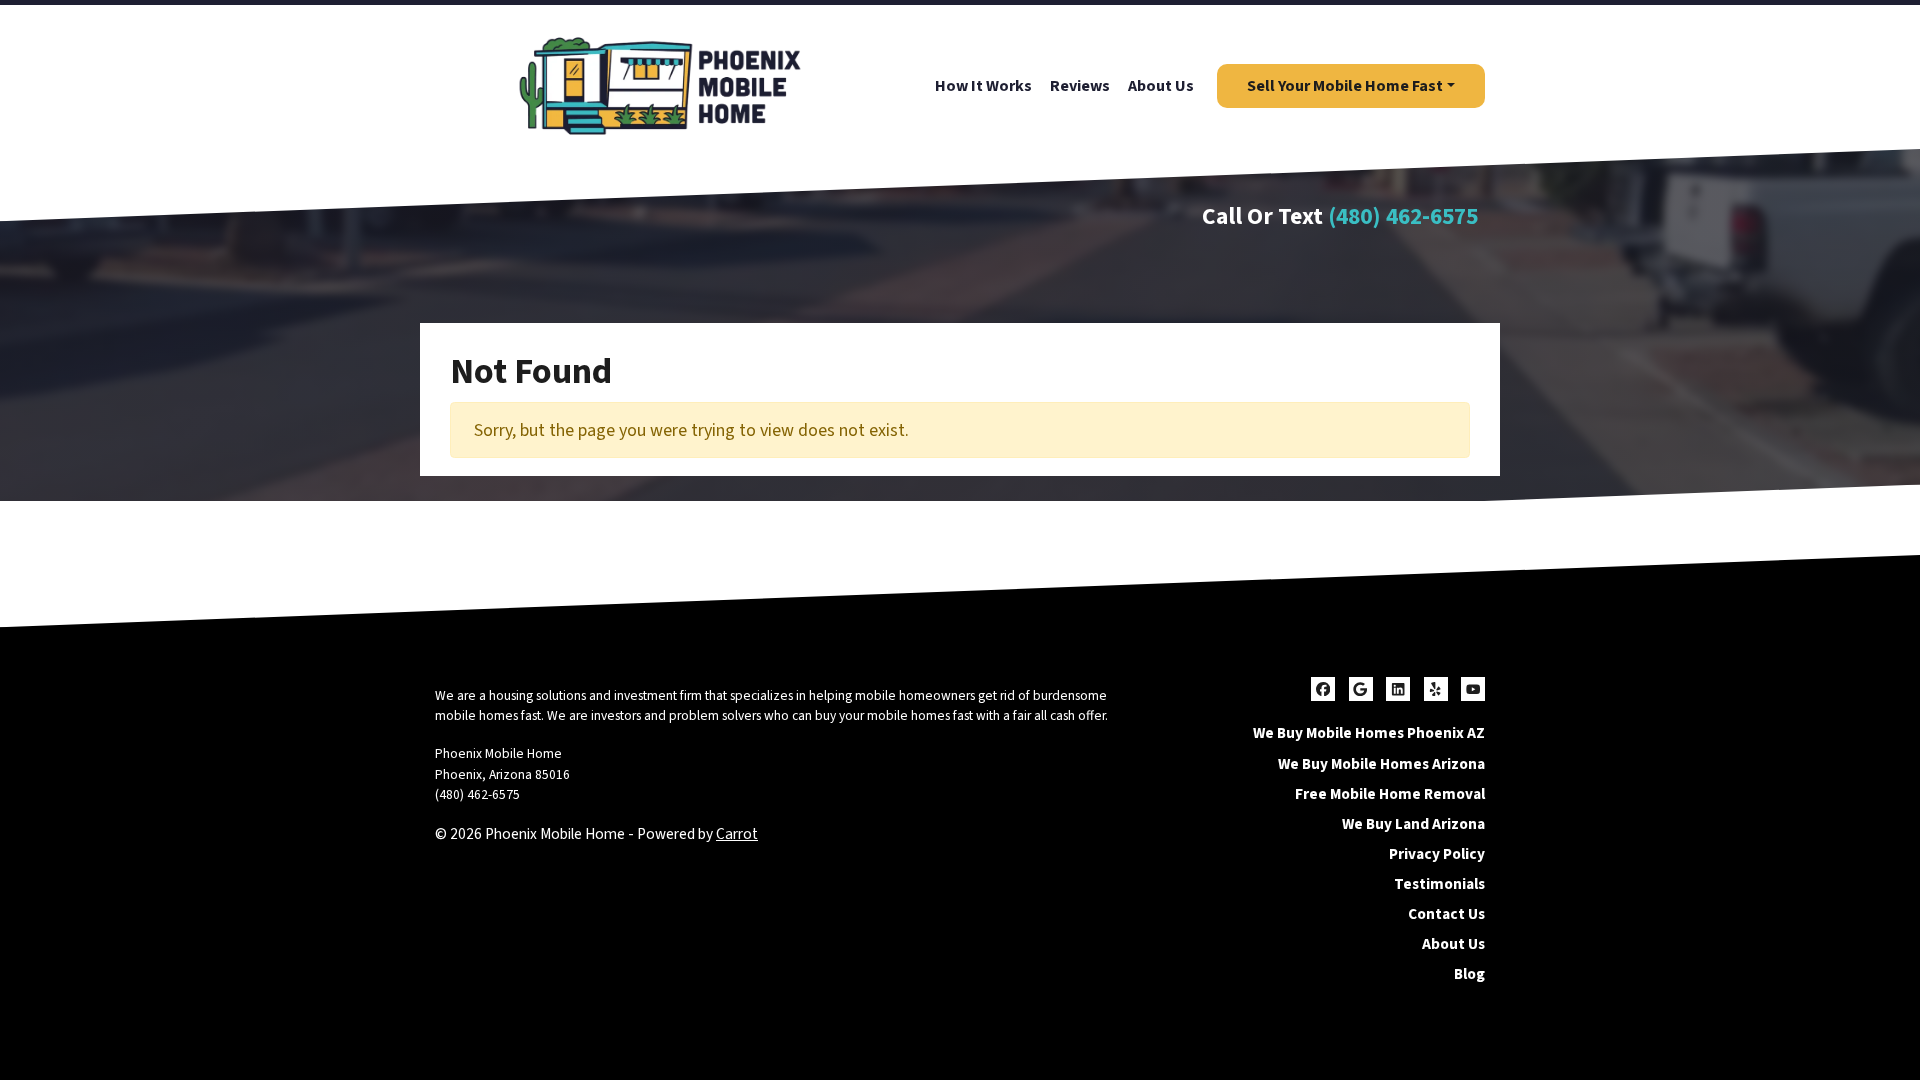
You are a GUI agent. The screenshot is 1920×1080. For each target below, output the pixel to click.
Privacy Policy (1437, 854)
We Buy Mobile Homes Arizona (1381, 764)
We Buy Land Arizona (1413, 824)
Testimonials (1439, 884)
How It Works (983, 86)
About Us (1161, 86)
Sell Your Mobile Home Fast (1345, 86)
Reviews (1080, 86)
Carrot (737, 834)
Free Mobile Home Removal (1390, 794)
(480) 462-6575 (1403, 216)
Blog (1469, 974)
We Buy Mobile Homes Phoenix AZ (1369, 733)
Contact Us (1446, 914)
